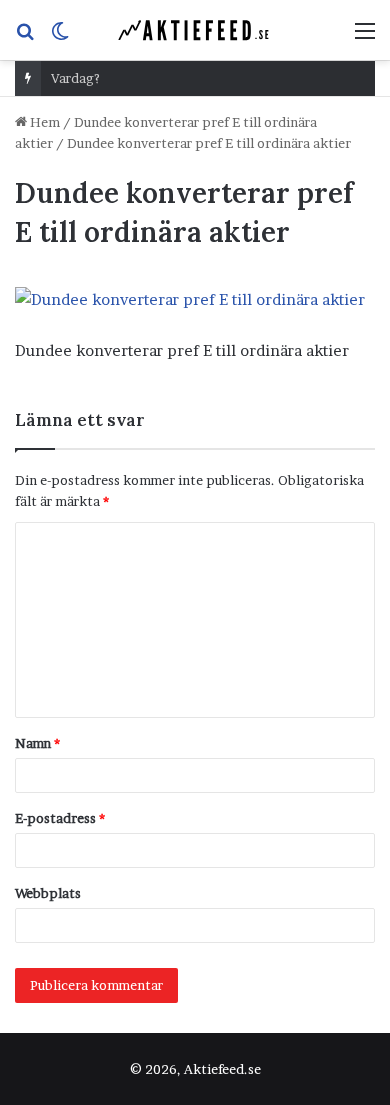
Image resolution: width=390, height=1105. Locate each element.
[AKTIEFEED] (195, 30)
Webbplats (48, 893)
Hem (43, 122)
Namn (37, 743)
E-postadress (60, 818)
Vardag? (75, 78)
